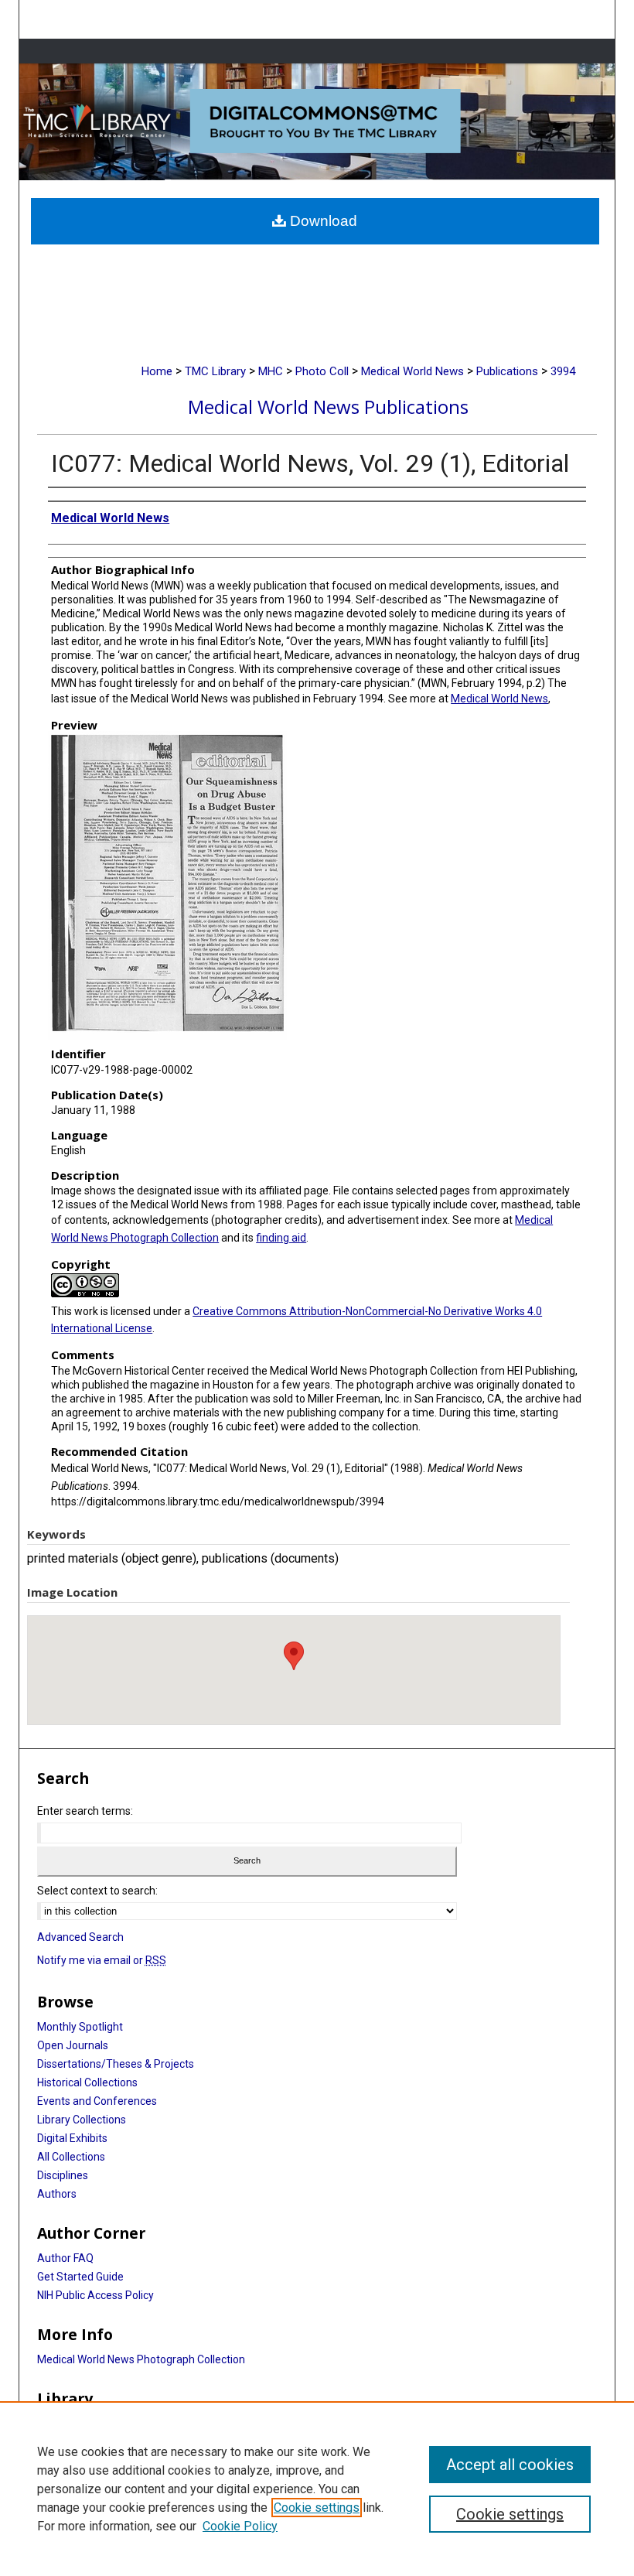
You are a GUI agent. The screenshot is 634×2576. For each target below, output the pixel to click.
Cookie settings (317, 2508)
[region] (317, 2489)
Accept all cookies (510, 2465)
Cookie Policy (240, 2526)
